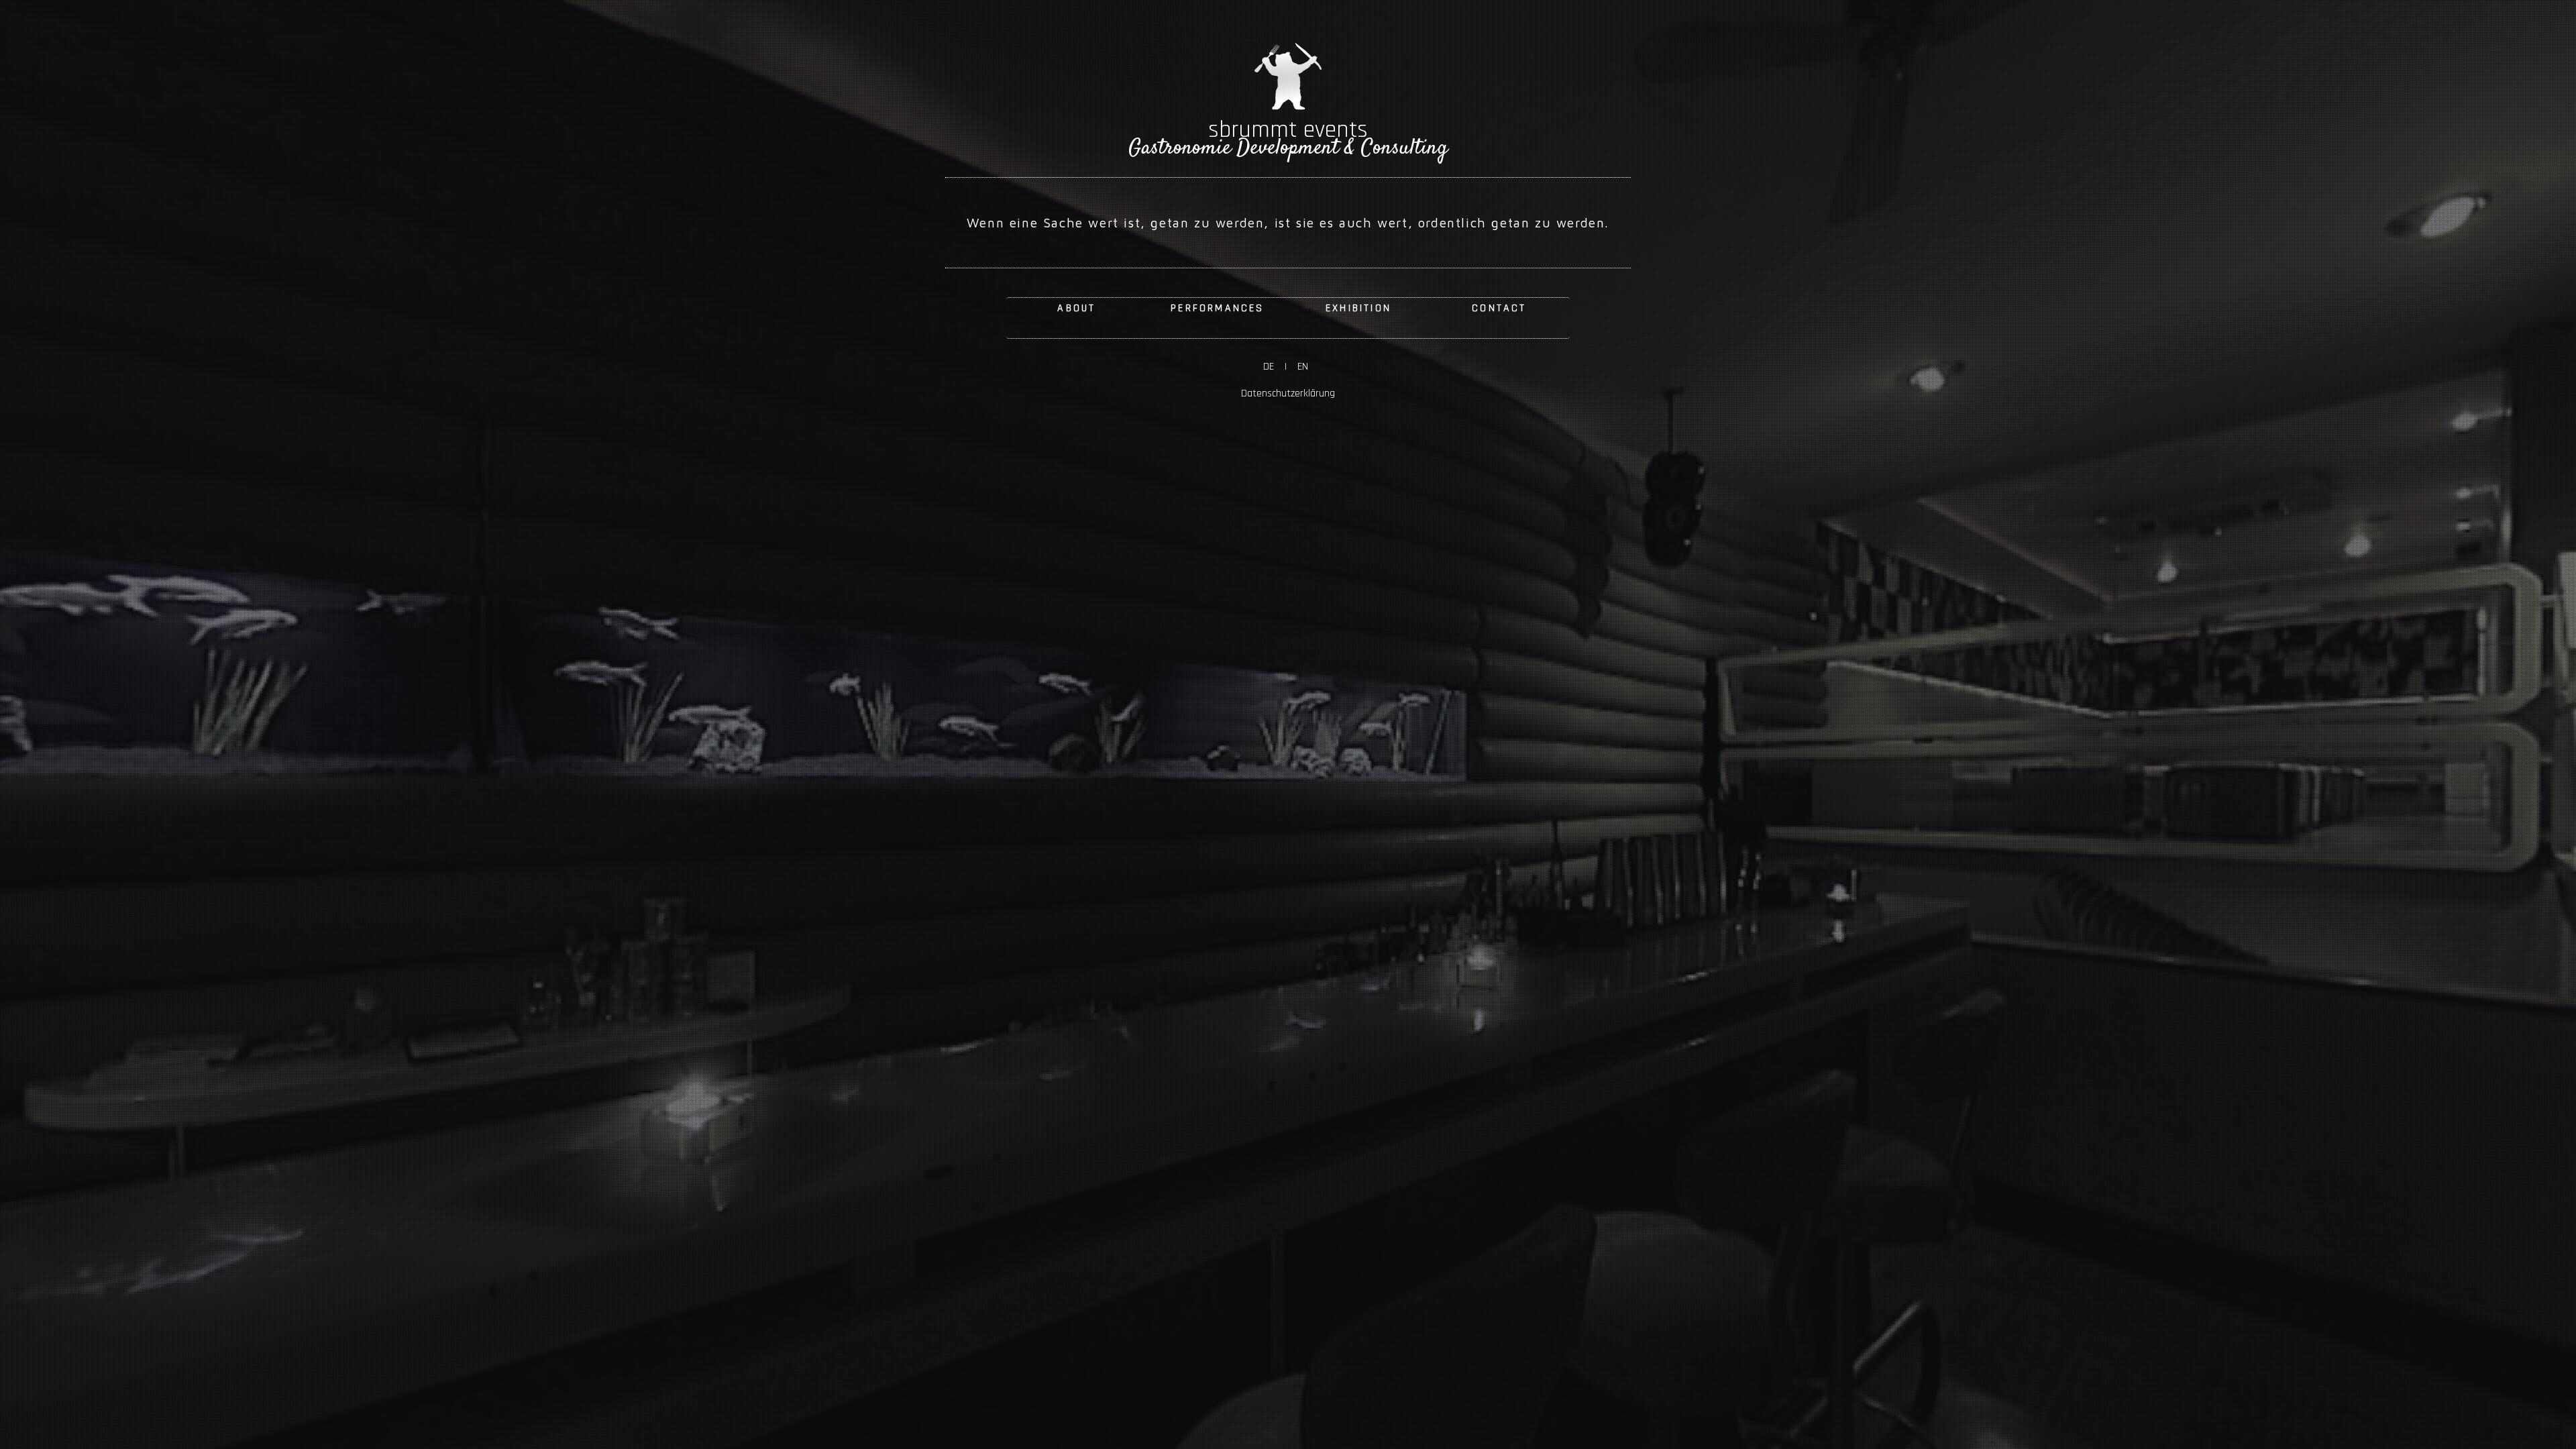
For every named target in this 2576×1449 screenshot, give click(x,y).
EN (1300, 367)
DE (1274, 367)
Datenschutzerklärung (1288, 393)
